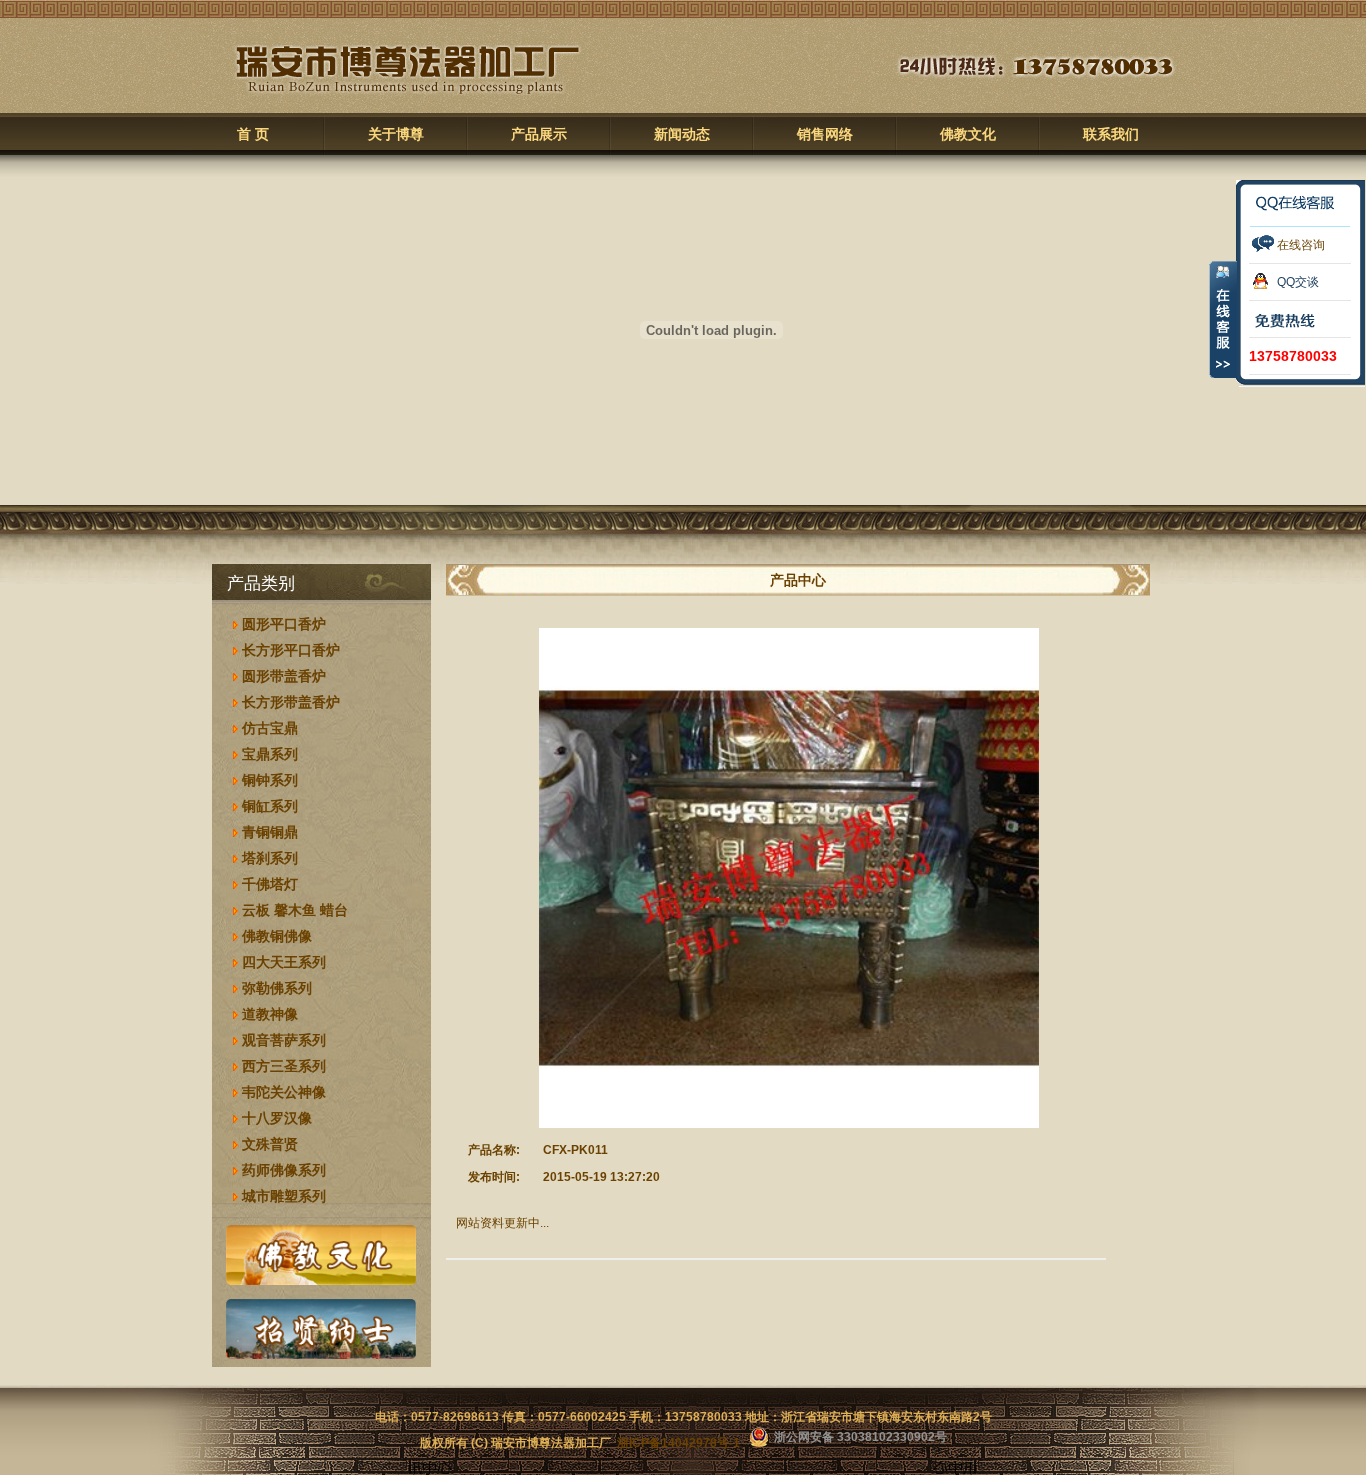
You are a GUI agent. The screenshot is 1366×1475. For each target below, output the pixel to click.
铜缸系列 (270, 806)
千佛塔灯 (270, 884)
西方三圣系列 (284, 1066)
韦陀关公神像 (284, 1092)
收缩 (1223, 319)
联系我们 (1111, 134)
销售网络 (825, 134)
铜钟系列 (270, 780)
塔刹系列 (270, 858)
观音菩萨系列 (284, 1040)
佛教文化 (968, 134)
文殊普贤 (270, 1144)
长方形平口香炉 (291, 650)
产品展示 (539, 134)
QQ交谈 (1298, 282)
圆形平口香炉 (284, 624)
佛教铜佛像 (277, 936)
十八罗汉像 (277, 1118)
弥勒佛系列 (277, 988)
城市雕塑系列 (284, 1196)
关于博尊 (396, 134)
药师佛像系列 (284, 1170)
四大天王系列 (284, 962)
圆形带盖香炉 (284, 676)
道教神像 (270, 1014)
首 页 (253, 134)
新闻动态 (682, 134)
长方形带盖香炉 (291, 702)
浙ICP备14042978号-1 (678, 1443)
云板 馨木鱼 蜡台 (295, 910)
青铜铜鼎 (270, 832)
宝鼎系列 (270, 754)
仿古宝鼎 (270, 728)
